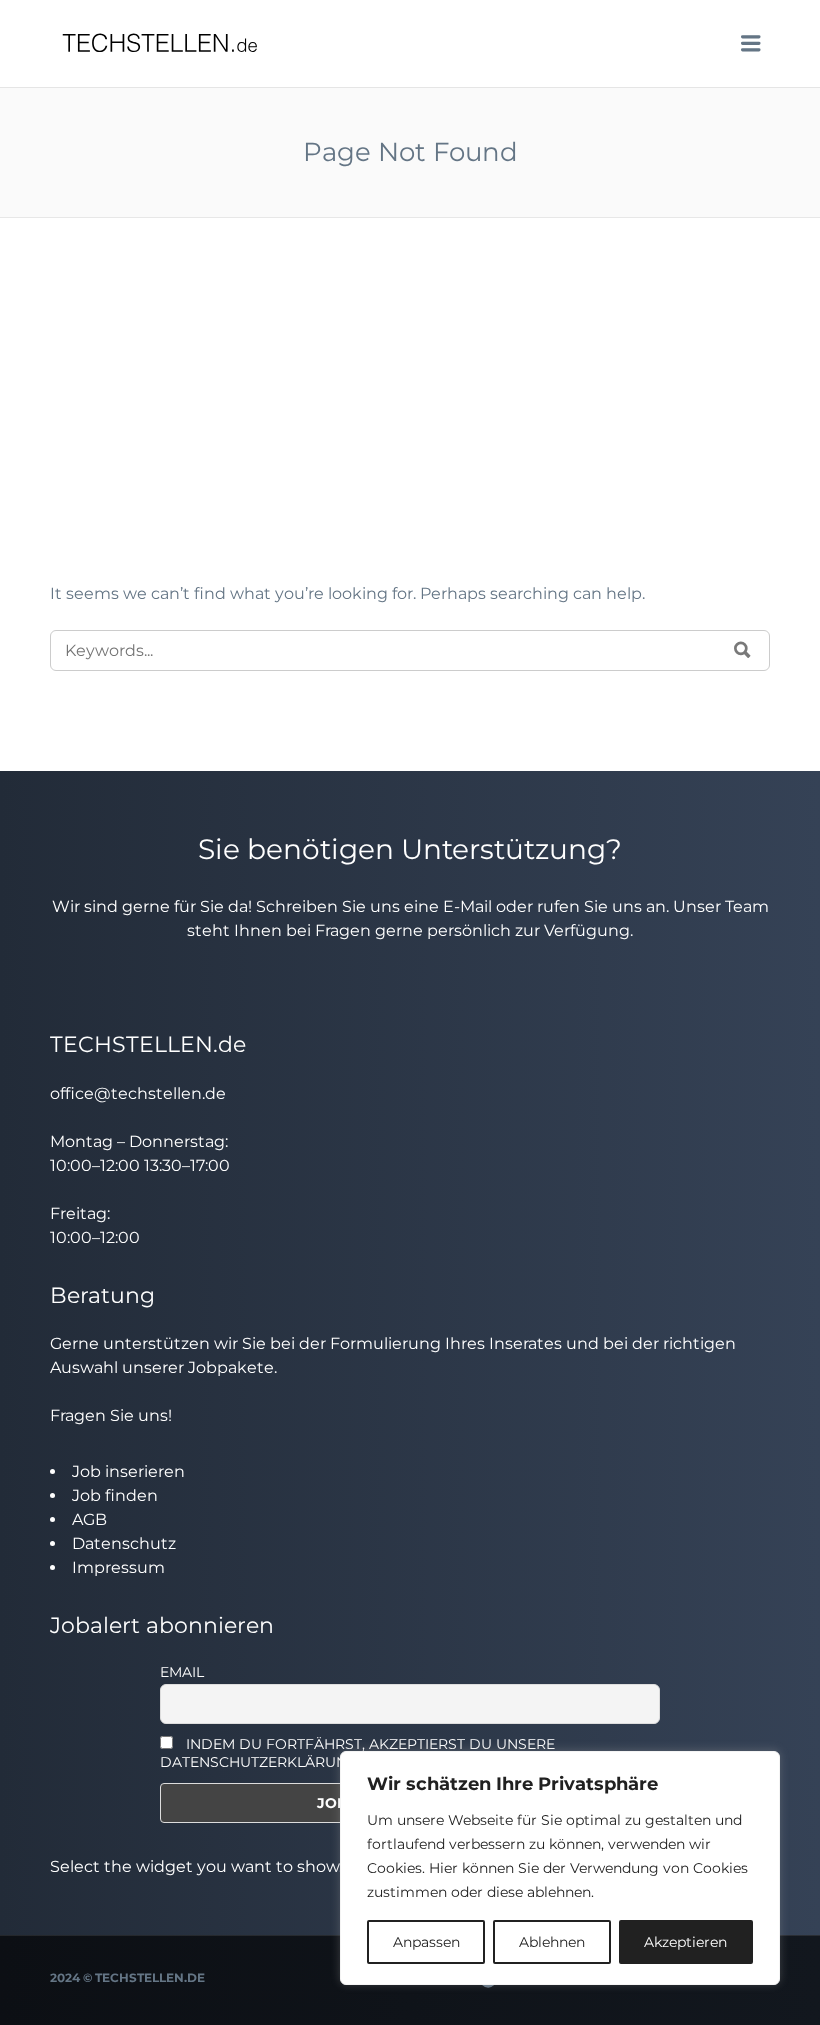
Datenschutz (124, 1543)
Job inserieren (128, 1471)
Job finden (115, 1495)
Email (182, 1672)
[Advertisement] (410, 432)
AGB (89, 1519)
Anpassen (426, 1942)
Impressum (118, 1567)
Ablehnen (552, 1942)
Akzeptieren (685, 1942)
